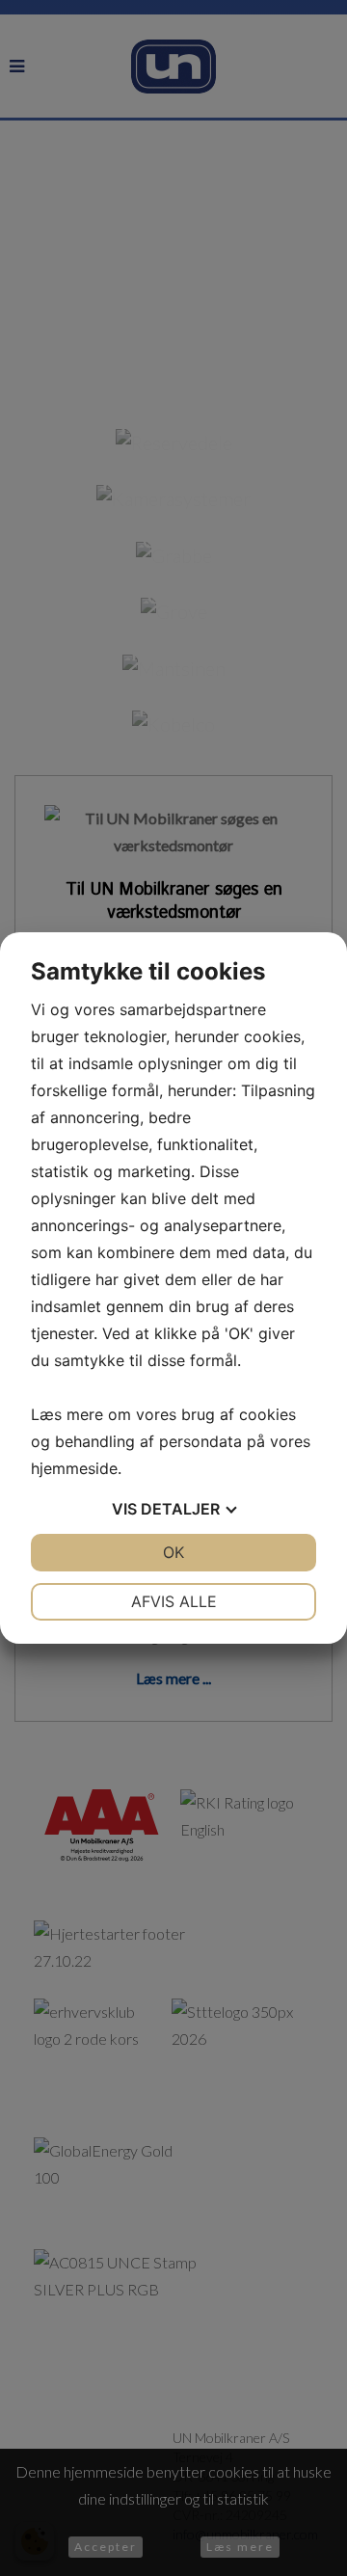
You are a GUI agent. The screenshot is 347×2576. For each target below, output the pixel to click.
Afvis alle (174, 1601)
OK (173, 1552)
